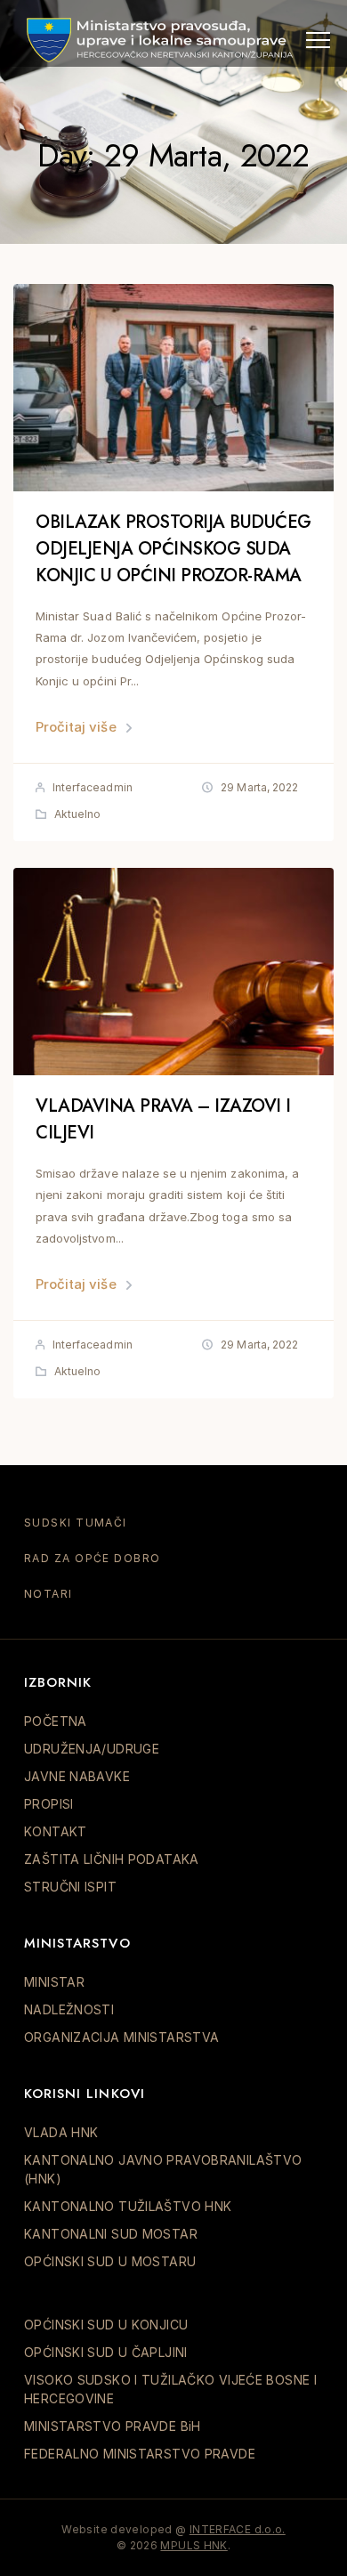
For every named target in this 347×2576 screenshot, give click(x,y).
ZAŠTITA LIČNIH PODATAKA (112, 1859)
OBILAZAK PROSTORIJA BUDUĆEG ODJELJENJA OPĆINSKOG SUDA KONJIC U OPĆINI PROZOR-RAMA (173, 549)
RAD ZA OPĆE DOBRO (92, 1558)
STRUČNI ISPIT (70, 1887)
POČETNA (56, 1721)
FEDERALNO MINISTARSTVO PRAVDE (140, 2454)
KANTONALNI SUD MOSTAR (111, 2234)
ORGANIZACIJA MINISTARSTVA (121, 2037)
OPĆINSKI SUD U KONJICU (106, 2325)
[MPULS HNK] (160, 40)
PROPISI (49, 1804)
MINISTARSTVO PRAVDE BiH (113, 2426)
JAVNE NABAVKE (77, 1776)
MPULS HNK (194, 2545)
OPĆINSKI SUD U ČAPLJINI (106, 2352)
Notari (48, 1594)
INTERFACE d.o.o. (238, 2529)
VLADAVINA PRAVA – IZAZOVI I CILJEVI (163, 1119)
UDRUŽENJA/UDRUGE (92, 1749)
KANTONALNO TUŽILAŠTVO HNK (128, 2206)
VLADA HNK (61, 2132)
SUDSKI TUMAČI (76, 1523)
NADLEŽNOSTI (69, 2009)
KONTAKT (56, 1831)
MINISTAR (54, 1982)
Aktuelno (77, 814)
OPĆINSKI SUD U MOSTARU (110, 2261)
